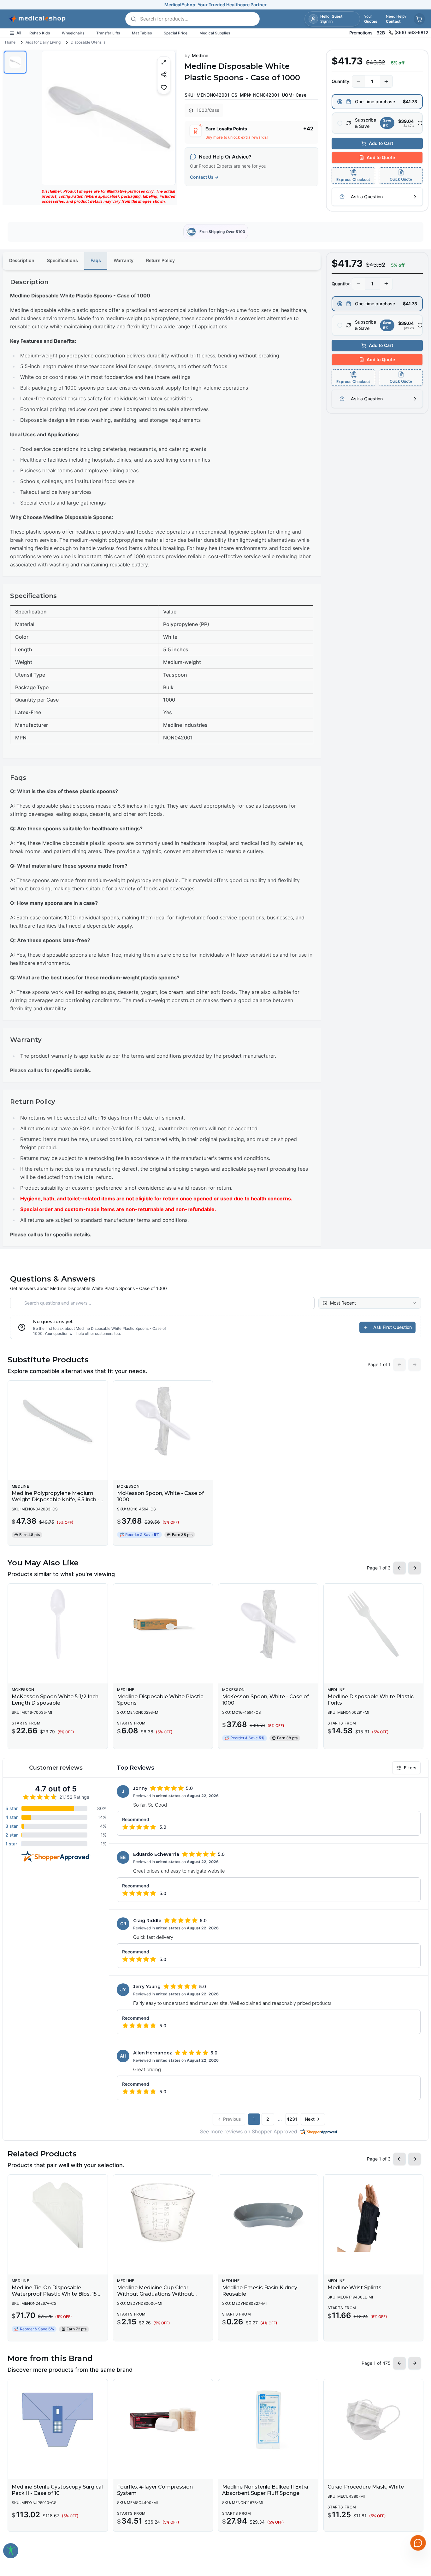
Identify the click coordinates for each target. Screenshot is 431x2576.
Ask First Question (393, 1327)
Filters (410, 1768)
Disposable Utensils (88, 42)
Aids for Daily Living (43, 42)
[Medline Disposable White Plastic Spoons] (163, 1624)
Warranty (124, 260)
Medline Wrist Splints (354, 2288)
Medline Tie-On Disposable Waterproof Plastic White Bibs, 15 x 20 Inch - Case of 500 (56, 2294)
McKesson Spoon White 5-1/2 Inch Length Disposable (55, 1700)
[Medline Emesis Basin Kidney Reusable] (268, 2215)
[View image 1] (15, 62)
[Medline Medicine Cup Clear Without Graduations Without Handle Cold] (163, 2215)
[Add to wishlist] (164, 87)
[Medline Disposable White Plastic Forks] (374, 1624)
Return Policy (160, 260)
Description (22, 260)
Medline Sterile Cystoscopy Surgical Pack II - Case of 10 (57, 2490)
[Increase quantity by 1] (386, 81)
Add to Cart (381, 143)
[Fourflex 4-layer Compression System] (163, 2420)
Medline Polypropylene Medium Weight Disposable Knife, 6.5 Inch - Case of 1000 (56, 1500)
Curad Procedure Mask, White (366, 2487)
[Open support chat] (418, 2543)
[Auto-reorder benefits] (420, 123)
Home (10, 42)
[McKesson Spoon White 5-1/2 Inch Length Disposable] (58, 1624)
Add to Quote (381, 157)
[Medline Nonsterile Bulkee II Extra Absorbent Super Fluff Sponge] (268, 2420)
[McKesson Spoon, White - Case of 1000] (163, 1421)
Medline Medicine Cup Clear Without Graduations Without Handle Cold (155, 2294)
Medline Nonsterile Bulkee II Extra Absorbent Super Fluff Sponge (265, 2490)
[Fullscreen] (164, 62)
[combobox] (370, 1303)
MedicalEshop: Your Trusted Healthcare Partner (215, 5)
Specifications (62, 260)
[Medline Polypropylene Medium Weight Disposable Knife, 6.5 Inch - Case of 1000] (58, 1421)
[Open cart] (419, 19)
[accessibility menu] (11, 2551)
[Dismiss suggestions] (417, 2510)
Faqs (96, 260)
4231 (292, 2119)
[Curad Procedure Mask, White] (374, 2420)
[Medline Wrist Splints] (374, 2215)
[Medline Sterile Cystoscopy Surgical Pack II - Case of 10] (58, 2420)
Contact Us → (204, 177)
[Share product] (164, 74)
